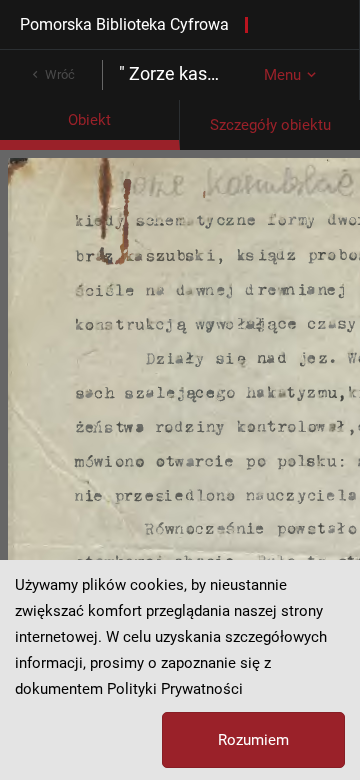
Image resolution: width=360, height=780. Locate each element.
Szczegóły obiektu (270, 125)
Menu (282, 75)
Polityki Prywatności (175, 689)
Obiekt (89, 120)
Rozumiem (253, 740)
